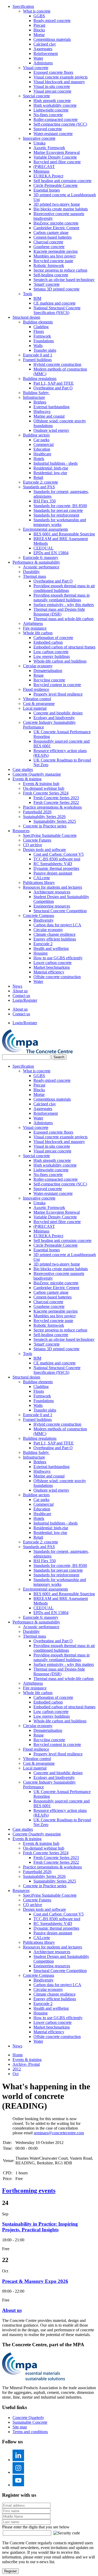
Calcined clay (45, 44)
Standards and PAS (39, 487)
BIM (37, 298)
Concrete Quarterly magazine (37, 774)
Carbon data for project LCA (57, 925)
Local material (35, 708)
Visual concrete (36, 68)
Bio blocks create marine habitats (61, 209)
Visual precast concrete (52, 91)
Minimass (41, 171)
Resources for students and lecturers (53, 887)
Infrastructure (34, 397)
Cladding (41, 327)
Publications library (39, 883)
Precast (39, 25)
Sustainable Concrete (30, 2422)
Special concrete (36, 96)
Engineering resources (52, 906)
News (17, 986)
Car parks (41, 440)
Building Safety (36, 393)
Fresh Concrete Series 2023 (56, 798)
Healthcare (42, 454)
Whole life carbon (38, 633)
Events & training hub (41, 784)
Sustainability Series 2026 (44, 817)
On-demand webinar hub (44, 788)
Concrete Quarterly (28, 2418)
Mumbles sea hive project (54, 256)
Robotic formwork (49, 265)
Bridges (40, 402)
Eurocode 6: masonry (41, 558)
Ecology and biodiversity (54, 718)
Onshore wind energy (51, 430)
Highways (42, 411)
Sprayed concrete (48, 129)
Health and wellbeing (51, 948)
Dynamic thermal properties (56, 868)
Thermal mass (34, 576)
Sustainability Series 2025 (55, 821)
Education (42, 449)
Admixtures (43, 63)
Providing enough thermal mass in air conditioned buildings (64, 588)
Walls (38, 346)
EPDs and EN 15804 (51, 553)
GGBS (39, 16)
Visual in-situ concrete (52, 86)
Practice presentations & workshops (52, 807)
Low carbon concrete (51, 652)
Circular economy (38, 666)
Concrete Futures (37, 840)
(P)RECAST (44, 167)
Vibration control (37, 699)
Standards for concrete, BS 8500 (60, 506)
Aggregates (43, 49)
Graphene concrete (49, 247)
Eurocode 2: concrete (41, 482)
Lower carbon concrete (53, 963)
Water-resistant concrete (53, 134)
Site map (20, 2427)
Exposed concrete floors (53, 72)
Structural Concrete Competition (60, 911)
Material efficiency (49, 972)
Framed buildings (37, 360)
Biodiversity (44, 920)
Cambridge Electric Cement (56, 228)
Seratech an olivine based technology (64, 280)
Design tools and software (44, 850)
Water (38, 58)
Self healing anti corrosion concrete (62, 181)
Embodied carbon (48, 642)
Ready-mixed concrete (52, 21)
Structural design (26, 317)
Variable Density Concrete (55, 157)
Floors (39, 331)
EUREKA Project (48, 176)
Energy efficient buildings (55, 939)
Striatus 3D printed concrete (56, 289)
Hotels (39, 459)
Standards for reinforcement (56, 515)
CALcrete (42, 878)
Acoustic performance (41, 567)
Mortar (39, 35)
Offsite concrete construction (57, 977)
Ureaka (39, 143)
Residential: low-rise (50, 473)
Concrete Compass (39, 915)
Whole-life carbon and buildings (60, 661)
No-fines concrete (48, 115)
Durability (31, 572)
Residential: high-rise (51, 468)
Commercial (44, 444)
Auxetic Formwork (49, 148)
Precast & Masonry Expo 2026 (35, 2281)
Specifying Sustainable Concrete (50, 835)
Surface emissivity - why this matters (64, 605)
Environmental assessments (45, 529)
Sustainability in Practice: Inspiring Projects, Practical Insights (40, 2227)
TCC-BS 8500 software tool (57, 859)
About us (20, 991)
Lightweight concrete (51, 110)
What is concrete (37, 11)
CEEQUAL (44, 548)
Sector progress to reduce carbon (60, 270)
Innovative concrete (39, 138)
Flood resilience (36, 689)
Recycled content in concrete (57, 685)
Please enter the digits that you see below (36, 2527)
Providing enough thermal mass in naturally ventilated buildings (62, 598)
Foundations (44, 341)
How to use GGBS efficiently (58, 958)
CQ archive (33, 845)
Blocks (39, 30)
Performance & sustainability (36, 562)
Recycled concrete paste (53, 261)
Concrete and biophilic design (58, 713)
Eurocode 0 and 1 (38, 355)
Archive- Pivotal (26, 2064)
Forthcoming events (29, 2191)
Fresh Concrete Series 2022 (56, 802)
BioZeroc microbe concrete (56, 223)
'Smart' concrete (47, 284)
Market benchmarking (52, 967)
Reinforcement (46, 54)
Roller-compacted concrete (56, 119)
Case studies (23, 769)
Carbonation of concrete (53, 638)
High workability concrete (55, 105)
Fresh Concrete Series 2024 (46, 793)
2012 (17, 2069)
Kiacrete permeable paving (56, 251)
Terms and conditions (30, 2432)
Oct (16, 2074)
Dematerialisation (48, 671)
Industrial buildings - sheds (56, 463)
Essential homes (47, 190)
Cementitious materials (52, 39)
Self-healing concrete (51, 275)
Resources (21, 831)
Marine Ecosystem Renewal (57, 152)
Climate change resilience (54, 934)
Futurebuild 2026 (37, 812)
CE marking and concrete (54, 303)
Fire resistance (35, 628)
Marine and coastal (49, 416)
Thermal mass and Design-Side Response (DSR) (59, 612)
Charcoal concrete (48, 242)
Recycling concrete (49, 680)
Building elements (38, 322)
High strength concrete (52, 101)
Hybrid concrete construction (57, 364)
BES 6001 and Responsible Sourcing (64, 534)
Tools (28, 294)
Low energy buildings (52, 656)
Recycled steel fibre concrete (57, 162)
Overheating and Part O (53, 388)
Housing (41, 953)
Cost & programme (39, 704)
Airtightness (33, 623)
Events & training (27, 779)
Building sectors (36, 435)
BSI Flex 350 (45, 501)
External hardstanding (51, 407)
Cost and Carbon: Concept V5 (59, 854)
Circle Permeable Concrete (56, 185)
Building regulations (40, 379)
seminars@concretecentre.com (59, 2133)
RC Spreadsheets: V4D (53, 864)
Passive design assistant (53, 873)
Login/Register (25, 1000)
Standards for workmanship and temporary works (60, 522)
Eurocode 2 (43, 944)
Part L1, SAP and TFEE (54, 383)
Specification (23, 6)
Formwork (42, 336)
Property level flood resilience (58, 694)
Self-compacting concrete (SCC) (60, 124)
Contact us (21, 996)
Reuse (39, 675)
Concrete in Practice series (45, 826)
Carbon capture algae (51, 233)
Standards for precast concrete (58, 510)
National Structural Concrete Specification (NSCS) (57, 310)
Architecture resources (52, 892)
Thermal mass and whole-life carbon (64, 619)
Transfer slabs (45, 350)
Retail (38, 477)
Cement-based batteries (53, 237)
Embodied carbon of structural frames (64, 647)
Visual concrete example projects (60, 77)
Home (18, 2055)
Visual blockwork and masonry (59, 82)
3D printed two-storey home (57, 204)
